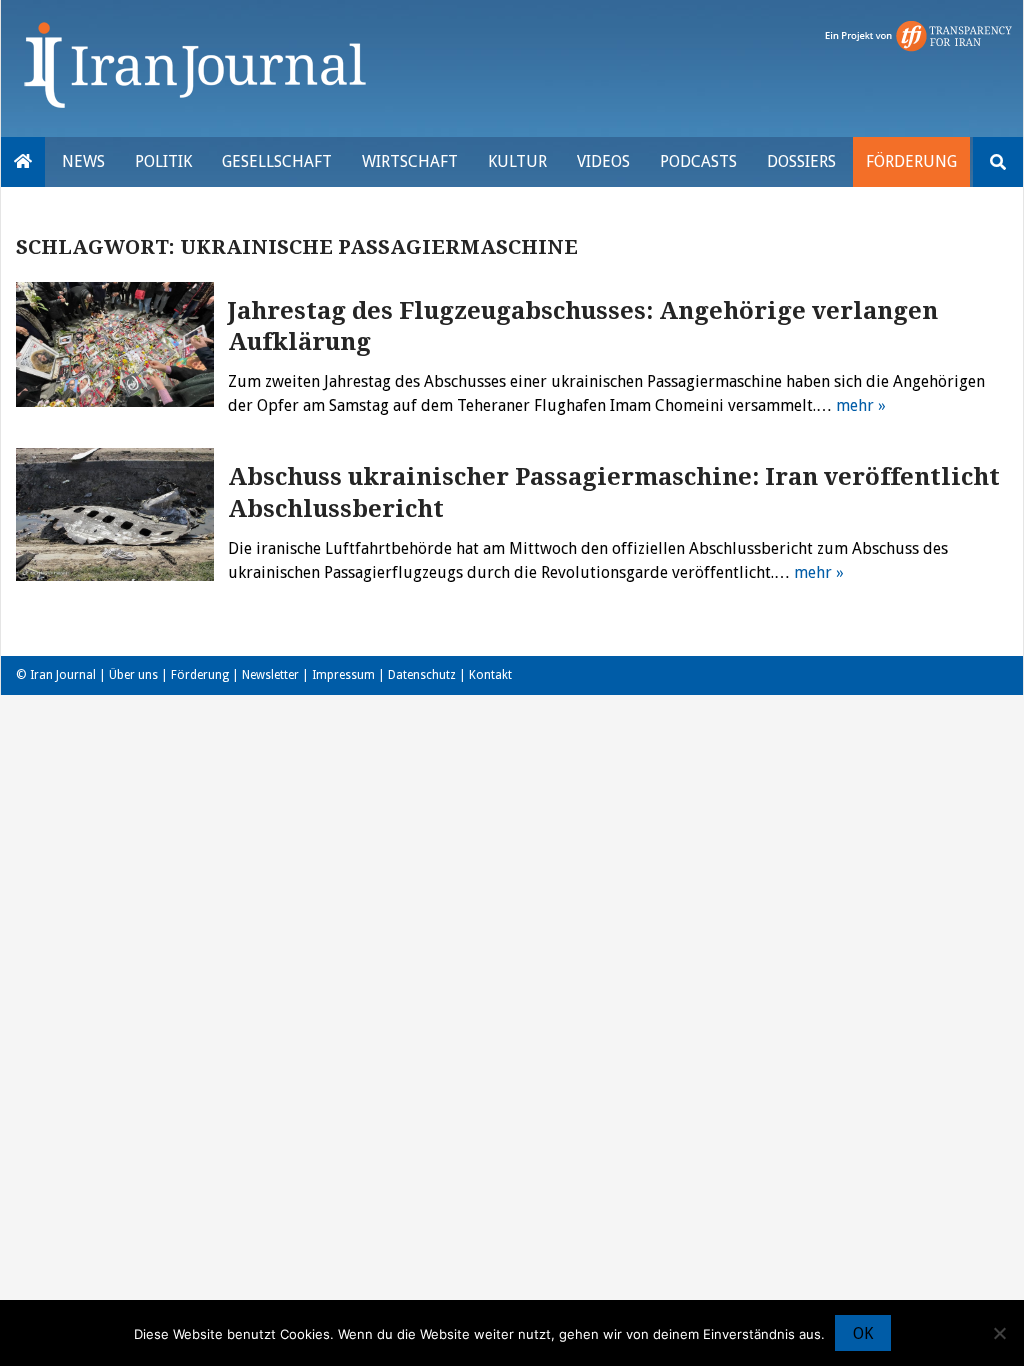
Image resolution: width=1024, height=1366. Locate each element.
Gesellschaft (277, 161)
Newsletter (270, 675)
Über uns (133, 675)
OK (863, 1333)
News (83, 161)
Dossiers (801, 161)
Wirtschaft (410, 161)
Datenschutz (422, 675)
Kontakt (490, 675)
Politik (163, 161)
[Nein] (999, 1333)
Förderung (911, 161)
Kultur (517, 161)
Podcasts (698, 161)
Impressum (343, 675)
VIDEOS (603, 161)
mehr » (861, 405)
